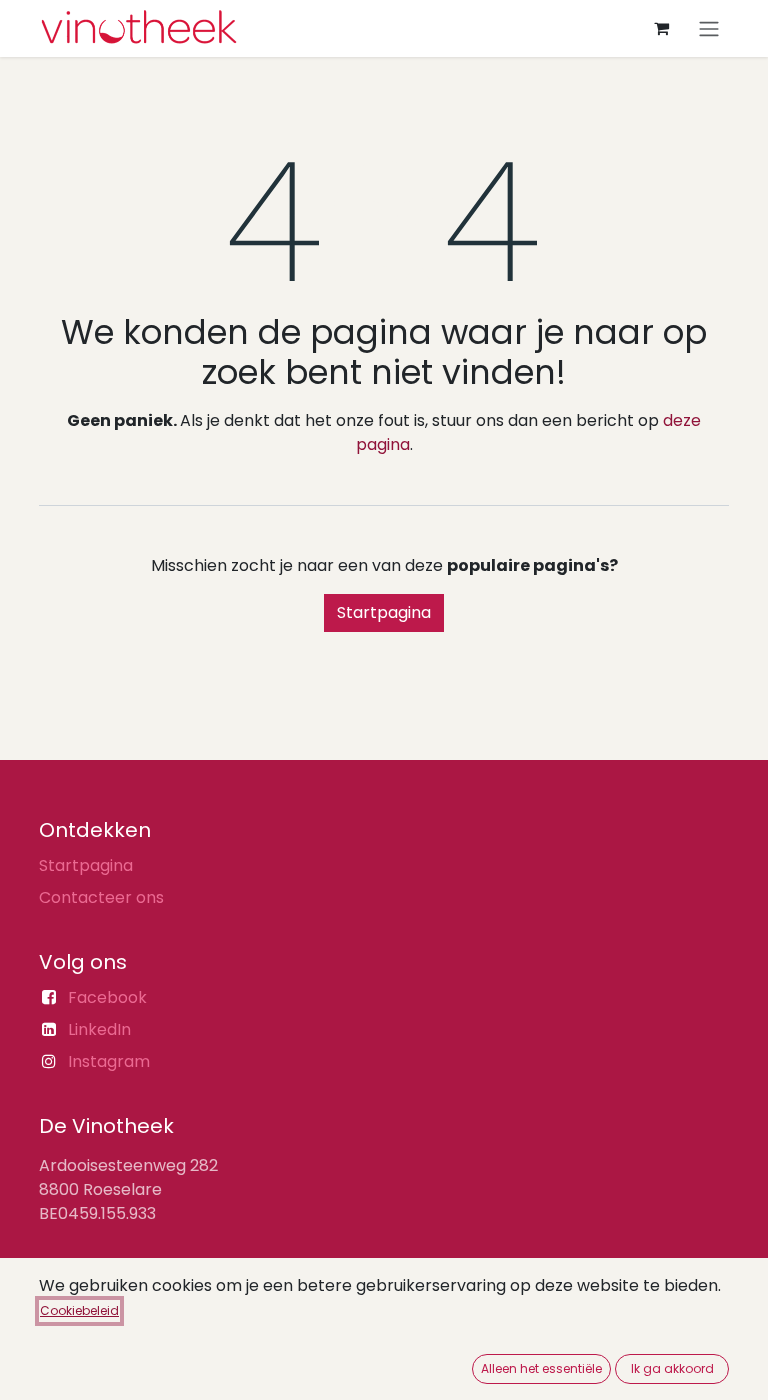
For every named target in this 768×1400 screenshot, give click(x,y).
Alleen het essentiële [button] (541, 1368)
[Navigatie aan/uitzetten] (709, 28)
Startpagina (384, 612)
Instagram (109, 1061)
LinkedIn (99, 1029)
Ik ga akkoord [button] (672, 1368)
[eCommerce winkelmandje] (661, 28)
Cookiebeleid (79, 1310)
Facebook (107, 997)
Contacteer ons (101, 897)
